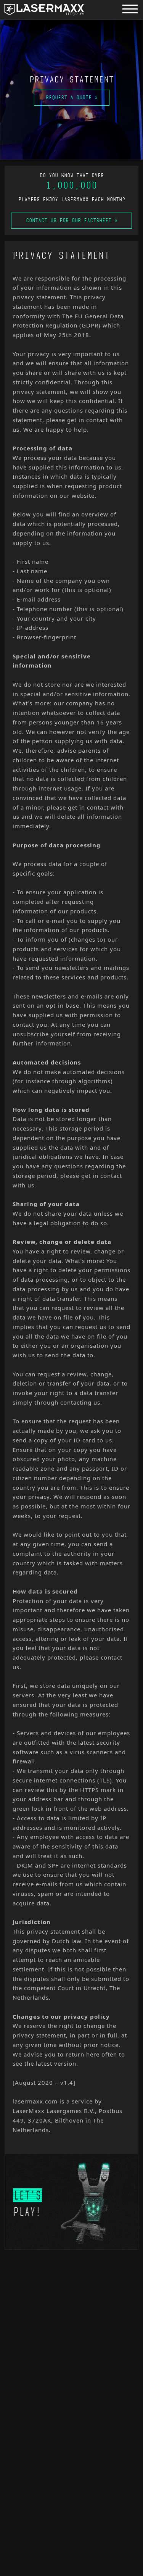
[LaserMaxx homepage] (44, 10)
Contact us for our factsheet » (72, 220)
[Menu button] (130, 9)
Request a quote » (72, 98)
